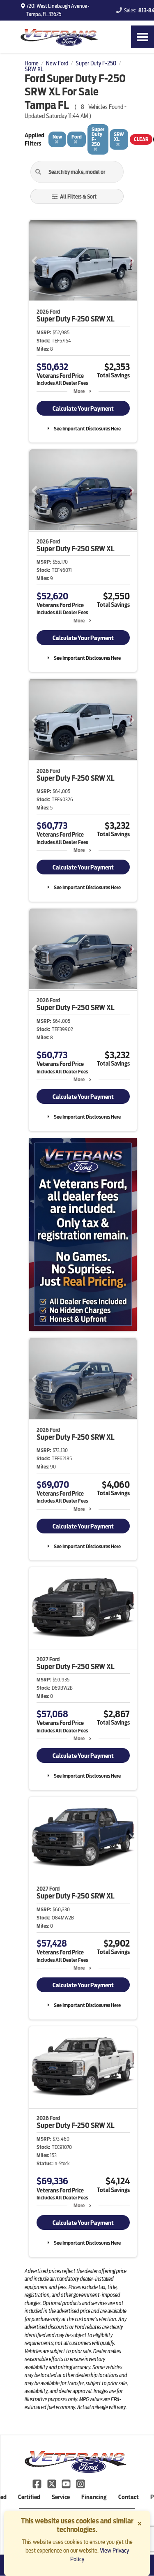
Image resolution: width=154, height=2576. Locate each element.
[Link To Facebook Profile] (38, 2483)
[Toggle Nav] (143, 37)
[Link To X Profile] (52, 2483)
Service (61, 2497)
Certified (29, 2497)
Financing (94, 2497)
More (79, 391)
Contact (129, 2497)
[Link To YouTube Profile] (67, 2483)
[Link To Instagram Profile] (80, 2483)
